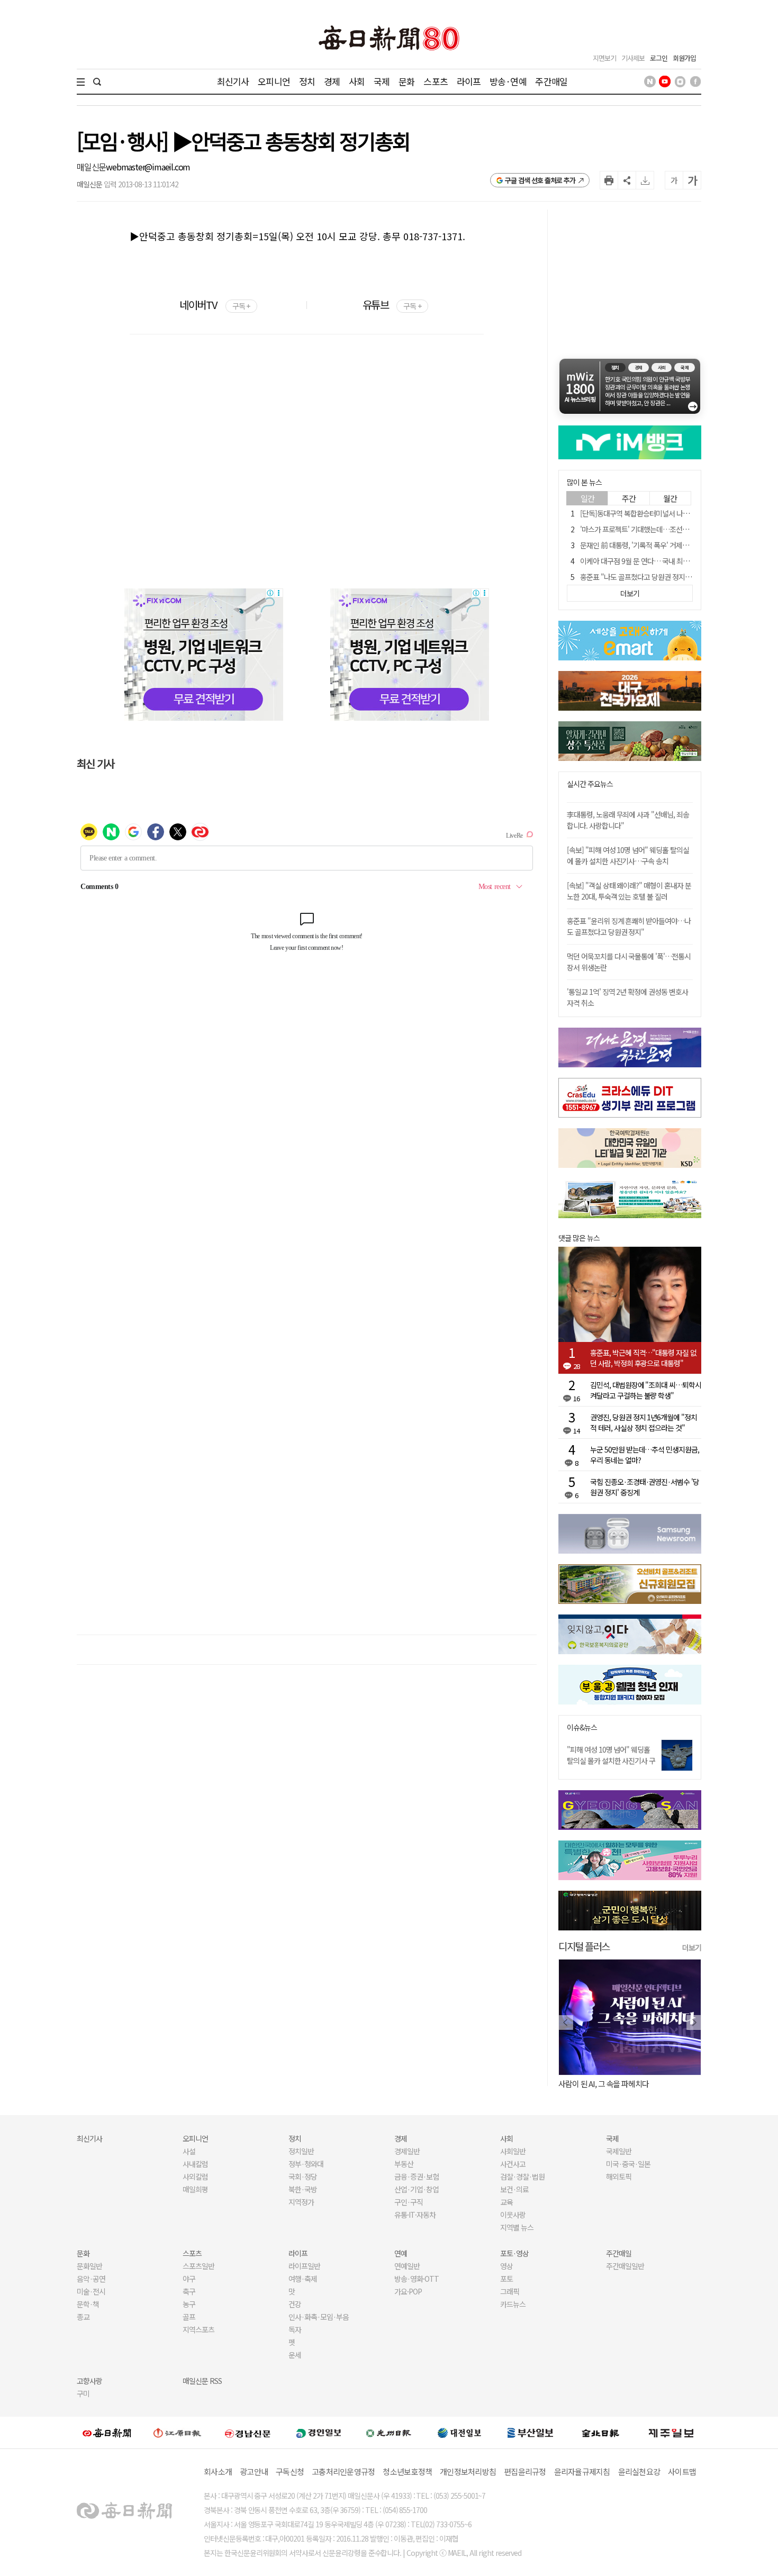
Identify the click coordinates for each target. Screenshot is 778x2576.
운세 (295, 2355)
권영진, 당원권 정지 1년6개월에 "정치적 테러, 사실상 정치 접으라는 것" (644, 1422)
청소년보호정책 (407, 2471)
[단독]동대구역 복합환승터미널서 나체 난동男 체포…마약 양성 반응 (676, 513)
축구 (189, 2291)
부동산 (404, 2164)
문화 (406, 81)
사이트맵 (682, 2471)
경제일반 (407, 2151)
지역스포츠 (198, 2329)
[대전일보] (459, 2433)
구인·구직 (409, 2202)
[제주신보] (671, 2433)
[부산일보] (530, 2433)
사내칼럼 (195, 2164)
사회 (357, 81)
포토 (506, 2279)
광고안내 (254, 2471)
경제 (332, 81)
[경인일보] (319, 2432)
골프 (189, 2317)
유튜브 (392, 305)
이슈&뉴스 (582, 1727)
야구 (189, 2279)
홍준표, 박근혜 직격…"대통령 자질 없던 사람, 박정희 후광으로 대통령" (643, 1358)
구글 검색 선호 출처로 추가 (540, 180)
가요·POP (408, 2291)
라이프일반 (304, 2266)
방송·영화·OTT (417, 2279)
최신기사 (233, 81)
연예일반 (407, 2266)
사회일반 (513, 2151)
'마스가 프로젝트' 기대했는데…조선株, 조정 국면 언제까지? (665, 529)
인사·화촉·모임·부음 (318, 2317)
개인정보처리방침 (468, 2471)
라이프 (469, 81)
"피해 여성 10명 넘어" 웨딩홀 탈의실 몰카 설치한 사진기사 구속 (611, 1761)
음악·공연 (91, 2279)
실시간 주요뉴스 (590, 784)
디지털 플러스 (584, 1946)
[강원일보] (177, 2433)
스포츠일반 (198, 2266)
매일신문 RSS (202, 2381)
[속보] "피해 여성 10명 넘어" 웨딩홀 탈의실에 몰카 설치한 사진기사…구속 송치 (628, 855)
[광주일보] (389, 2433)
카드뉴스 (513, 2304)
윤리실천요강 (639, 2471)
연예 (401, 2253)
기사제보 (633, 58)
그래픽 (510, 2291)
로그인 (659, 58)
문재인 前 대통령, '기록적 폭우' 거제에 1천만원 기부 (654, 545)
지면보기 (604, 58)
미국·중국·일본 (628, 2164)
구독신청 (290, 2471)
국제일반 (619, 2151)
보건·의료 (514, 2189)
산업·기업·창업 (417, 2189)
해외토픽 (619, 2176)
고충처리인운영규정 (343, 2471)
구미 (83, 2393)
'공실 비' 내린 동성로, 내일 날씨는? (671, 2084)
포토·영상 (514, 2253)
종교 (83, 2317)
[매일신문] (107, 2433)
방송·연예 (508, 81)
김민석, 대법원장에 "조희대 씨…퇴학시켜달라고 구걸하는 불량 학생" (646, 1390)
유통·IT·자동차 (415, 2215)
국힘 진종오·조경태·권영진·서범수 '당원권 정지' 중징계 (645, 1487)
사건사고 (513, 2164)
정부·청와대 (306, 2164)
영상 (506, 2266)
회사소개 (218, 2471)
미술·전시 (91, 2291)
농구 (189, 2304)
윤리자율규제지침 (582, 2471)
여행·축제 (303, 2279)
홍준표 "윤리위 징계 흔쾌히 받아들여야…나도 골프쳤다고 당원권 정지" (629, 926)
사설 (189, 2151)
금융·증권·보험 (417, 2176)
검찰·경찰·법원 (522, 2176)
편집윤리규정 (525, 2471)
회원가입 (684, 58)
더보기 (692, 1947)
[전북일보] (600, 2433)
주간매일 (551, 81)
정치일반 (301, 2151)
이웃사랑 (513, 2215)
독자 (295, 2329)
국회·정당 (303, 2176)
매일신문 (91, 167)
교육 (506, 2202)
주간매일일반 (625, 2266)
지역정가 (301, 2202)
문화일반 (89, 2266)
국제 (382, 81)
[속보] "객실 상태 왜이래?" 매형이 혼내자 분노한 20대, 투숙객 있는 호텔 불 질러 (629, 891)
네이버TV (215, 305)
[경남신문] (248, 2432)
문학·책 (88, 2304)
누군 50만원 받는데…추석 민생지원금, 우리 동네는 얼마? (645, 1455)
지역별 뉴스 (517, 2227)
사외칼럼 (195, 2176)
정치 (307, 81)
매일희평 (195, 2189)
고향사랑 (89, 2381)
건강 (295, 2304)
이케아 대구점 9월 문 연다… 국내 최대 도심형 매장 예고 (659, 561)
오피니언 (274, 81)
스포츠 (435, 81)
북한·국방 (303, 2189)
